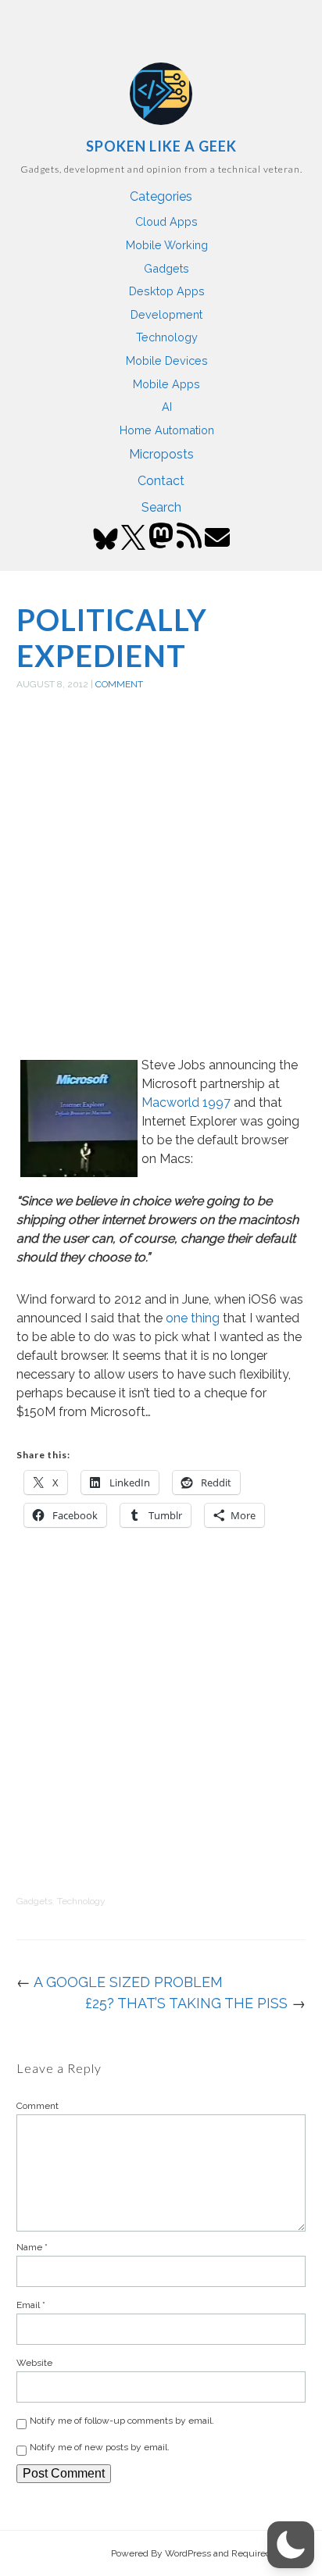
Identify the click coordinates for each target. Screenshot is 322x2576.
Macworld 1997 (186, 1102)
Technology (167, 337)
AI (167, 407)
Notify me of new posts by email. (100, 2447)
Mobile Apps (166, 384)
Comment (119, 684)
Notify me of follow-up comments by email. (122, 2421)
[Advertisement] (161, 891)
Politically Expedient (112, 637)
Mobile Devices (167, 360)
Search (161, 507)
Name (32, 2247)
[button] (291, 2545)
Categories (161, 196)
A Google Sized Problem (128, 1982)
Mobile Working (167, 245)
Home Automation (167, 430)
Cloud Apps (166, 221)
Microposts (161, 454)
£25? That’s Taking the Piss (186, 2003)
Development (166, 314)
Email (31, 2305)
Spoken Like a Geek (161, 146)
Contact (161, 481)
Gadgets (166, 268)
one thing (193, 1318)
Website (34, 2363)
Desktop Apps (167, 291)
